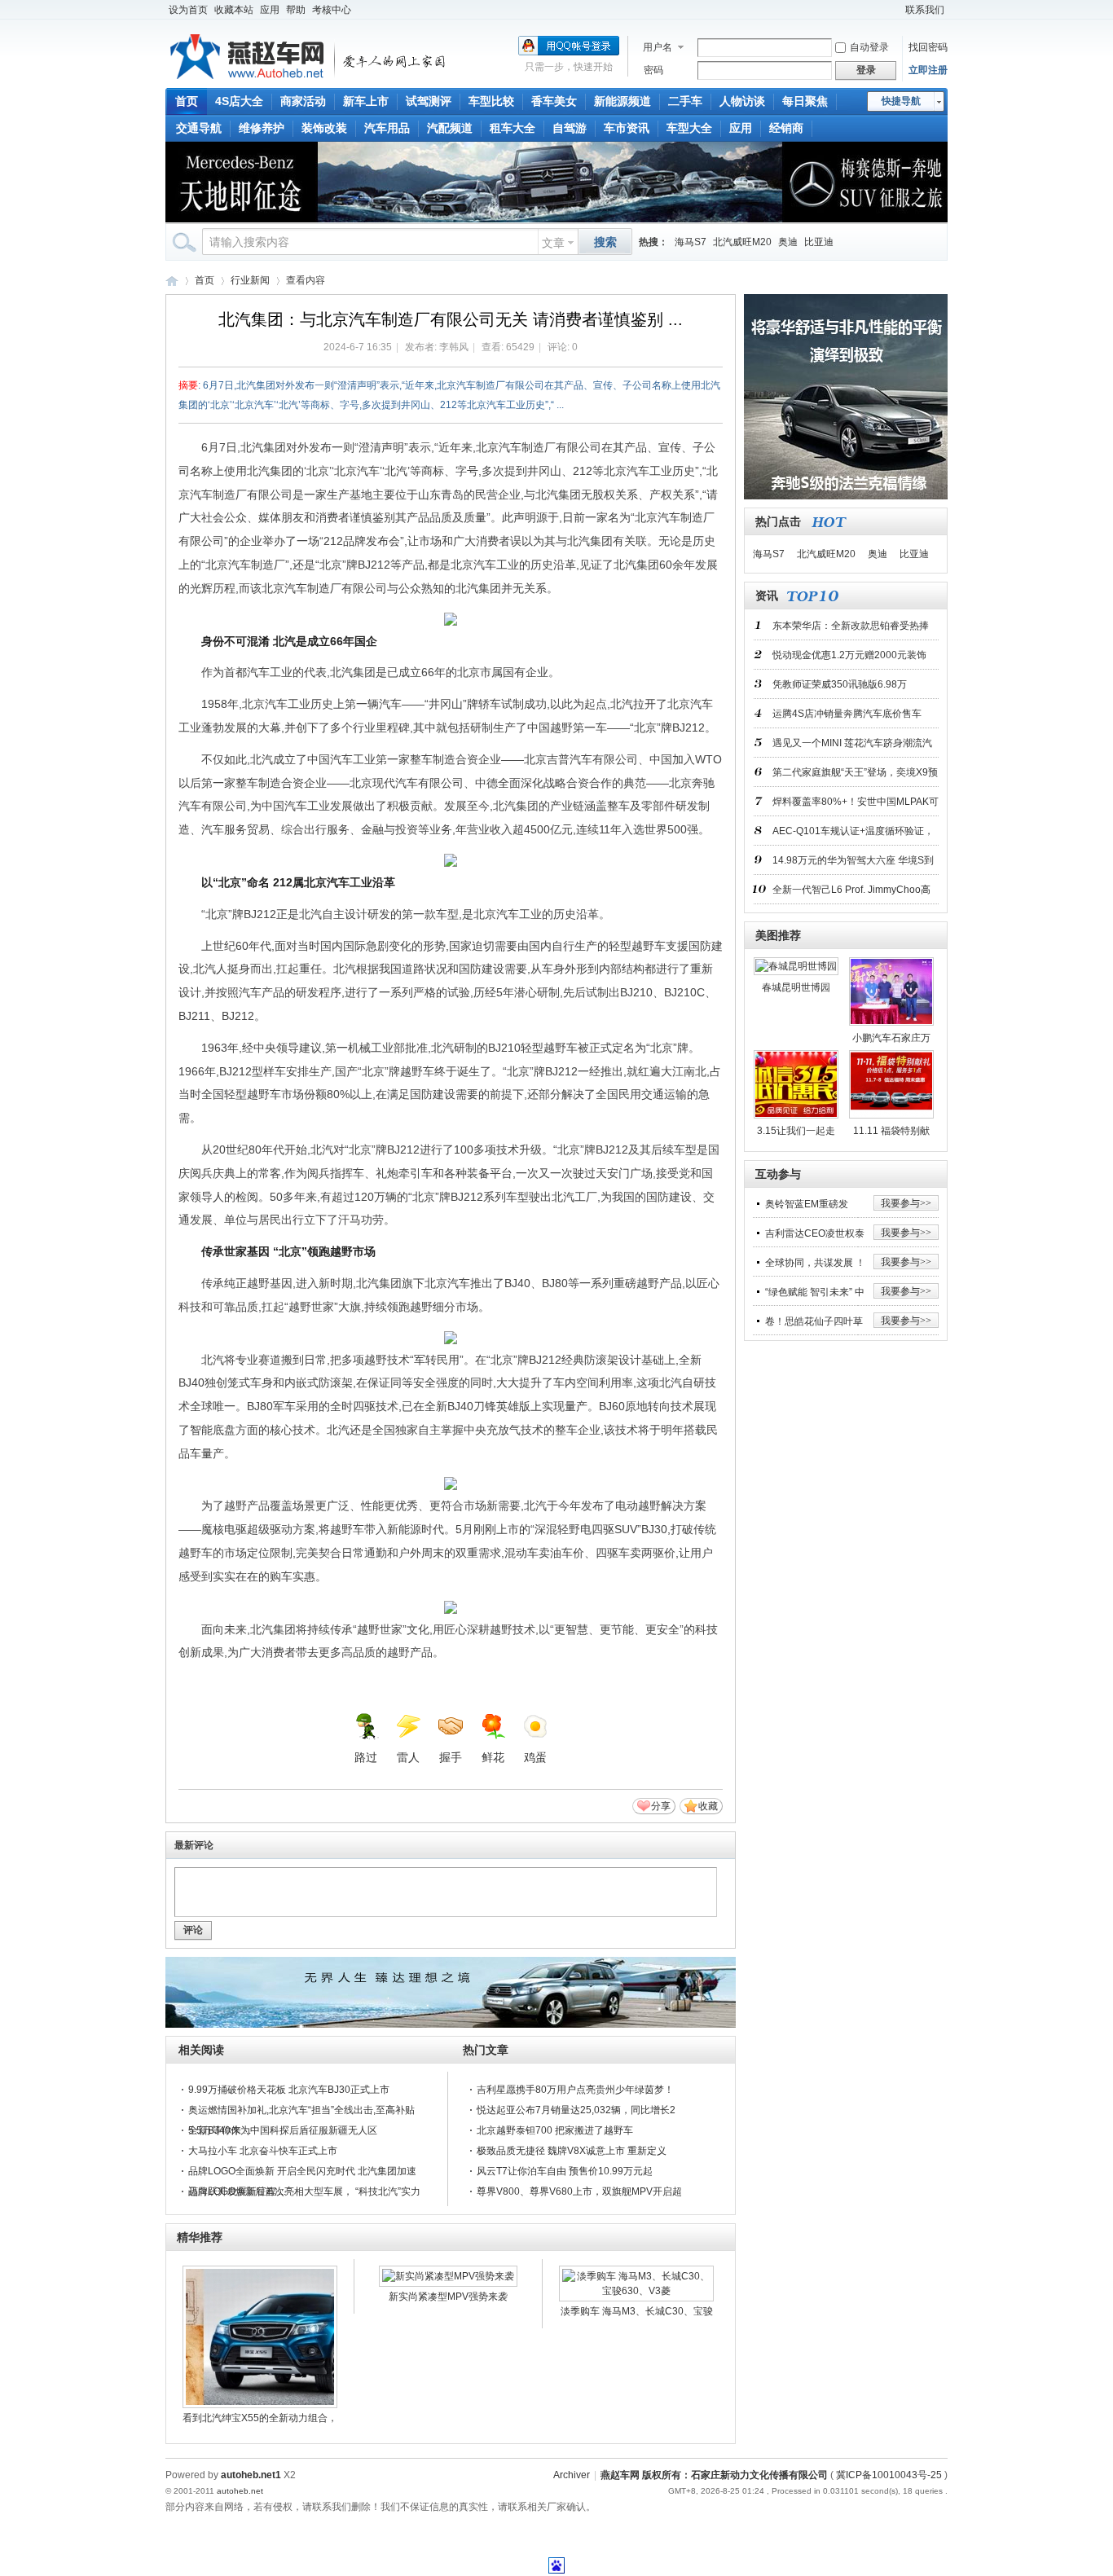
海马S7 (691, 242)
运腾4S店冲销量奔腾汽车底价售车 (847, 714)
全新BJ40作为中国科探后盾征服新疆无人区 (283, 2130)
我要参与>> (906, 1203)
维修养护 (262, 128)
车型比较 (491, 101)
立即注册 (928, 70)
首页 (187, 101)
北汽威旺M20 (742, 242)
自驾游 (570, 128)
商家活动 (303, 101)
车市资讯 (627, 128)
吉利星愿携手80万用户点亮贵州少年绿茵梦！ (575, 2090)
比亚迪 (819, 242)
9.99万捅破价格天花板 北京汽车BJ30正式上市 (289, 2090)
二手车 (685, 101)
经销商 (786, 128)
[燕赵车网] (309, 78)
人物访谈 (742, 101)
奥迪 (788, 242)
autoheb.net (240, 2491)
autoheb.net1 (251, 2475)
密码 (653, 70)
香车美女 (554, 101)
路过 (366, 1757)
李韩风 (454, 347)
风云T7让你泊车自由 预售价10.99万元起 (565, 2171)
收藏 (708, 1806)
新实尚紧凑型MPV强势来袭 (448, 2297)
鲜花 (493, 1757)
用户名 (658, 47)
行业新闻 (250, 280)
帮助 (296, 10)
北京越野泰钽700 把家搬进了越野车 (555, 2130)
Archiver (572, 2475)
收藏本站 (234, 10)
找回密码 (928, 47)
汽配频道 (450, 128)
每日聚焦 (805, 101)
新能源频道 (622, 101)
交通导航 (199, 128)
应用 (270, 10)
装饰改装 (324, 128)
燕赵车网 (172, 281)
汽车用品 (387, 128)
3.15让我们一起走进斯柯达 (796, 1134)
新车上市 (366, 101)
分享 (661, 1806)
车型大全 (689, 128)
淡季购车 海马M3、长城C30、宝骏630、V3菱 (637, 2314)
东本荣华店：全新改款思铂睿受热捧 (851, 626)
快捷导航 (901, 101)
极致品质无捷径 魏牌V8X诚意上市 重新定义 (572, 2151)
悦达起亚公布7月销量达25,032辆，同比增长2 (576, 2110)
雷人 (408, 1757)
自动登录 (869, 47)
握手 (451, 1757)
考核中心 (332, 10)
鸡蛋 (535, 1757)
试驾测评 (429, 101)
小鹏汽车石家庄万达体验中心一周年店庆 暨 (891, 1041)
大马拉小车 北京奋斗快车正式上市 (263, 2151)
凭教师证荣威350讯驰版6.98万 (840, 684)
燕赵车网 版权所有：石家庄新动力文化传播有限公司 (714, 2475)
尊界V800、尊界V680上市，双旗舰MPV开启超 (579, 2191)
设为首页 (188, 10)
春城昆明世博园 (796, 987)
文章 (553, 243)
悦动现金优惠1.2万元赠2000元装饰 (849, 655)
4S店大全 (239, 101)
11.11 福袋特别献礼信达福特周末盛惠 (891, 1134)
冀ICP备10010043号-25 (889, 2475)
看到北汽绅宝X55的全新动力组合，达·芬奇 (260, 2420)
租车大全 (513, 128)
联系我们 (925, 10)
